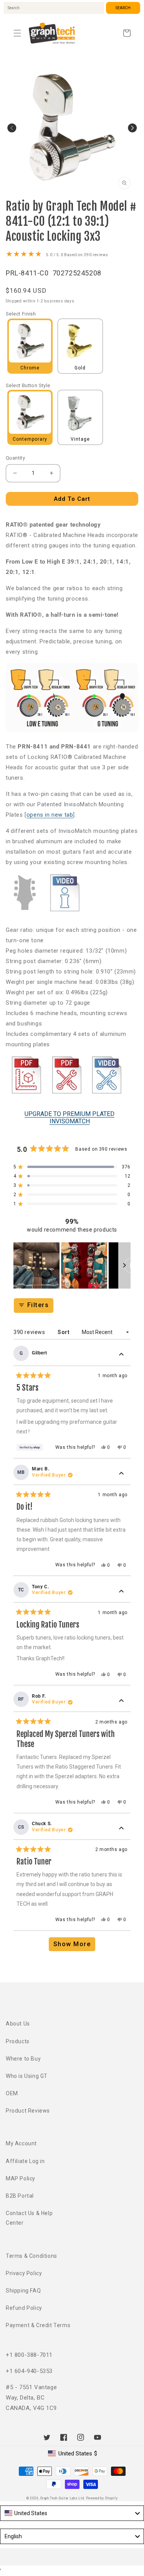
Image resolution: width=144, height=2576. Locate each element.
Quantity (15, 458)
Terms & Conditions (31, 2256)
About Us (18, 2024)
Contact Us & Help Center (29, 2218)
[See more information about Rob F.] (121, 1701)
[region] (72, 1265)
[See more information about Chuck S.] (121, 1829)
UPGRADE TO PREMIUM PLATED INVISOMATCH (70, 1118)
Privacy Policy (24, 2273)
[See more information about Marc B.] (121, 1474)
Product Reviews (28, 2111)
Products (18, 2041)
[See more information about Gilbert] (121, 1355)
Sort (64, 1332)
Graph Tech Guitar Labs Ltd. (63, 2498)
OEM (12, 2093)
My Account (21, 2143)
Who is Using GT (27, 2076)
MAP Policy (21, 2178)
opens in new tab (50, 815)
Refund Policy (24, 2308)
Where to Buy (23, 2059)
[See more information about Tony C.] (121, 1591)
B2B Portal (20, 2196)
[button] (17, 33)
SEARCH (123, 8)
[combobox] (54, 8)
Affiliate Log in (25, 2161)
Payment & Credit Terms (38, 2325)
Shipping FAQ (23, 2291)
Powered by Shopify (102, 2498)
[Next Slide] (124, 1265)
